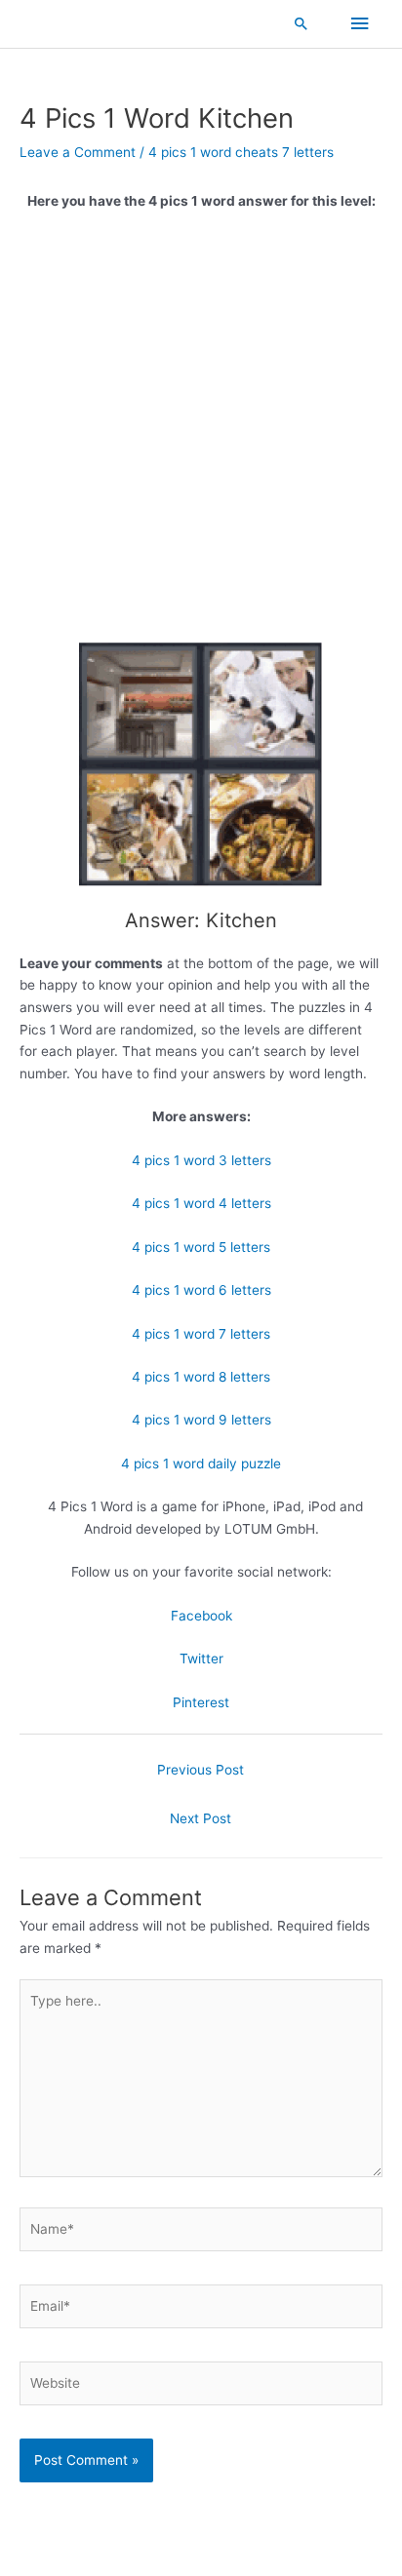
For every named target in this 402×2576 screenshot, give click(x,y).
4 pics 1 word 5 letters (201, 1247)
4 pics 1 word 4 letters (201, 1203)
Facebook (201, 1616)
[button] (301, 23)
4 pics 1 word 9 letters (201, 1420)
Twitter (201, 1659)
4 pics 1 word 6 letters (201, 1290)
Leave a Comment (78, 152)
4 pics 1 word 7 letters (201, 1334)
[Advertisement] (201, 434)
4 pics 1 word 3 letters (201, 1160)
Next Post (201, 1818)
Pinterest (201, 1702)
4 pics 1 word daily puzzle (201, 1464)
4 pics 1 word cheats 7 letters (241, 152)
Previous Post (201, 1770)
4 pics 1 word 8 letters (201, 1377)
